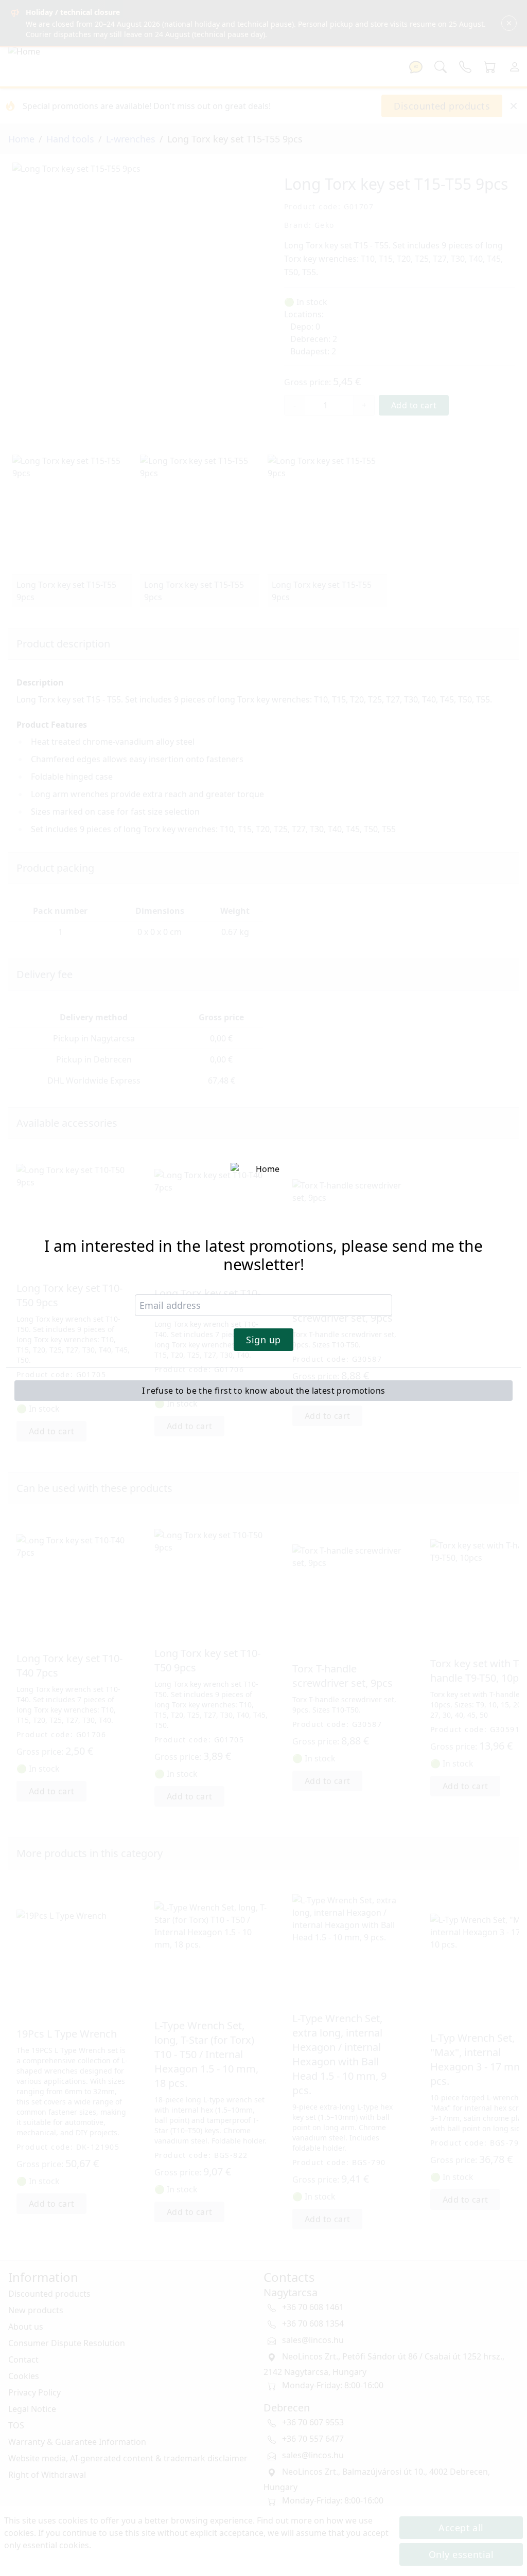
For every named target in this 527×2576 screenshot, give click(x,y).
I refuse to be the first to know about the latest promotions (264, 1391)
